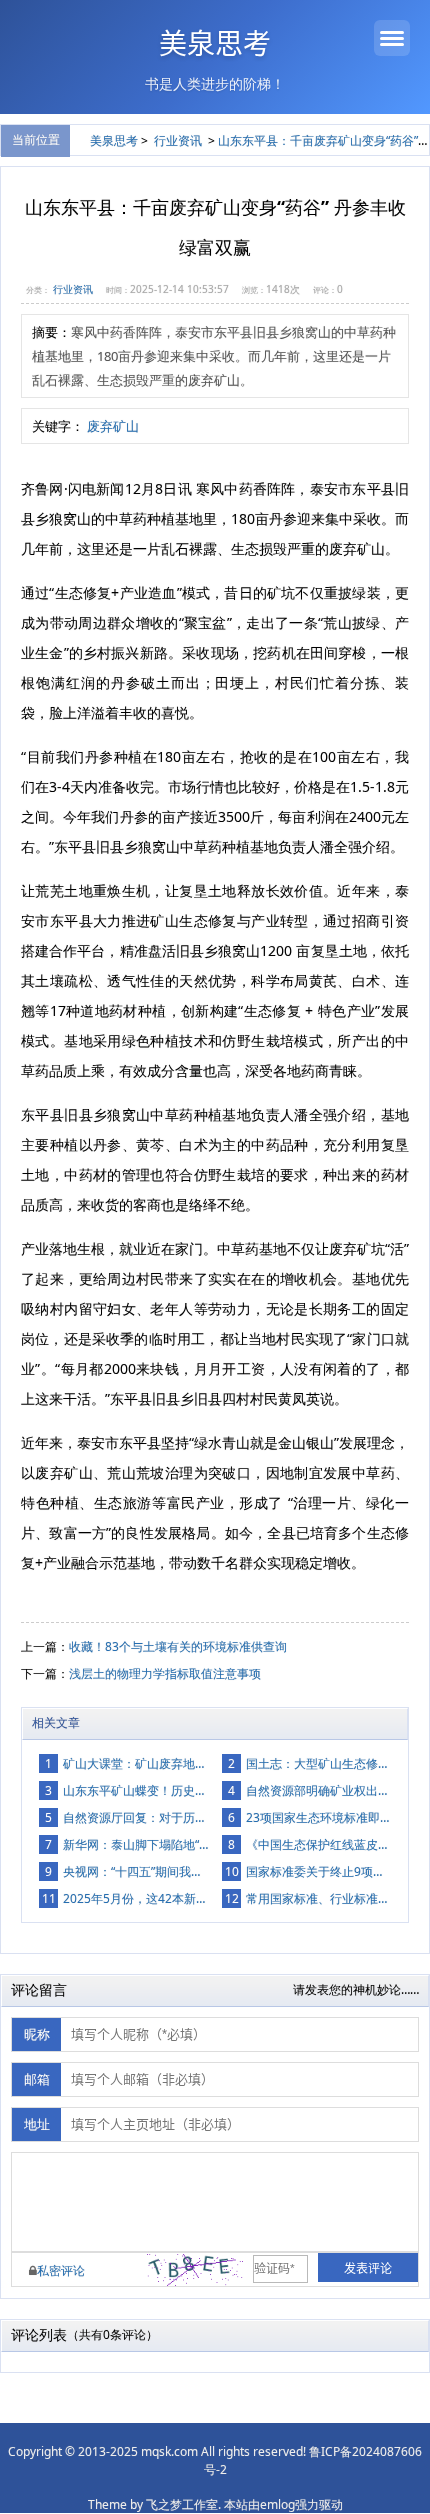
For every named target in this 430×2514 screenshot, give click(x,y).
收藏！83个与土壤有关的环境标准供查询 (178, 1646)
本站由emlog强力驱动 (283, 2504)
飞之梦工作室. (183, 2504)
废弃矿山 (113, 426)
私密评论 (61, 2270)
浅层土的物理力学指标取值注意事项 (165, 1673)
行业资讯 (178, 140)
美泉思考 (215, 44)
